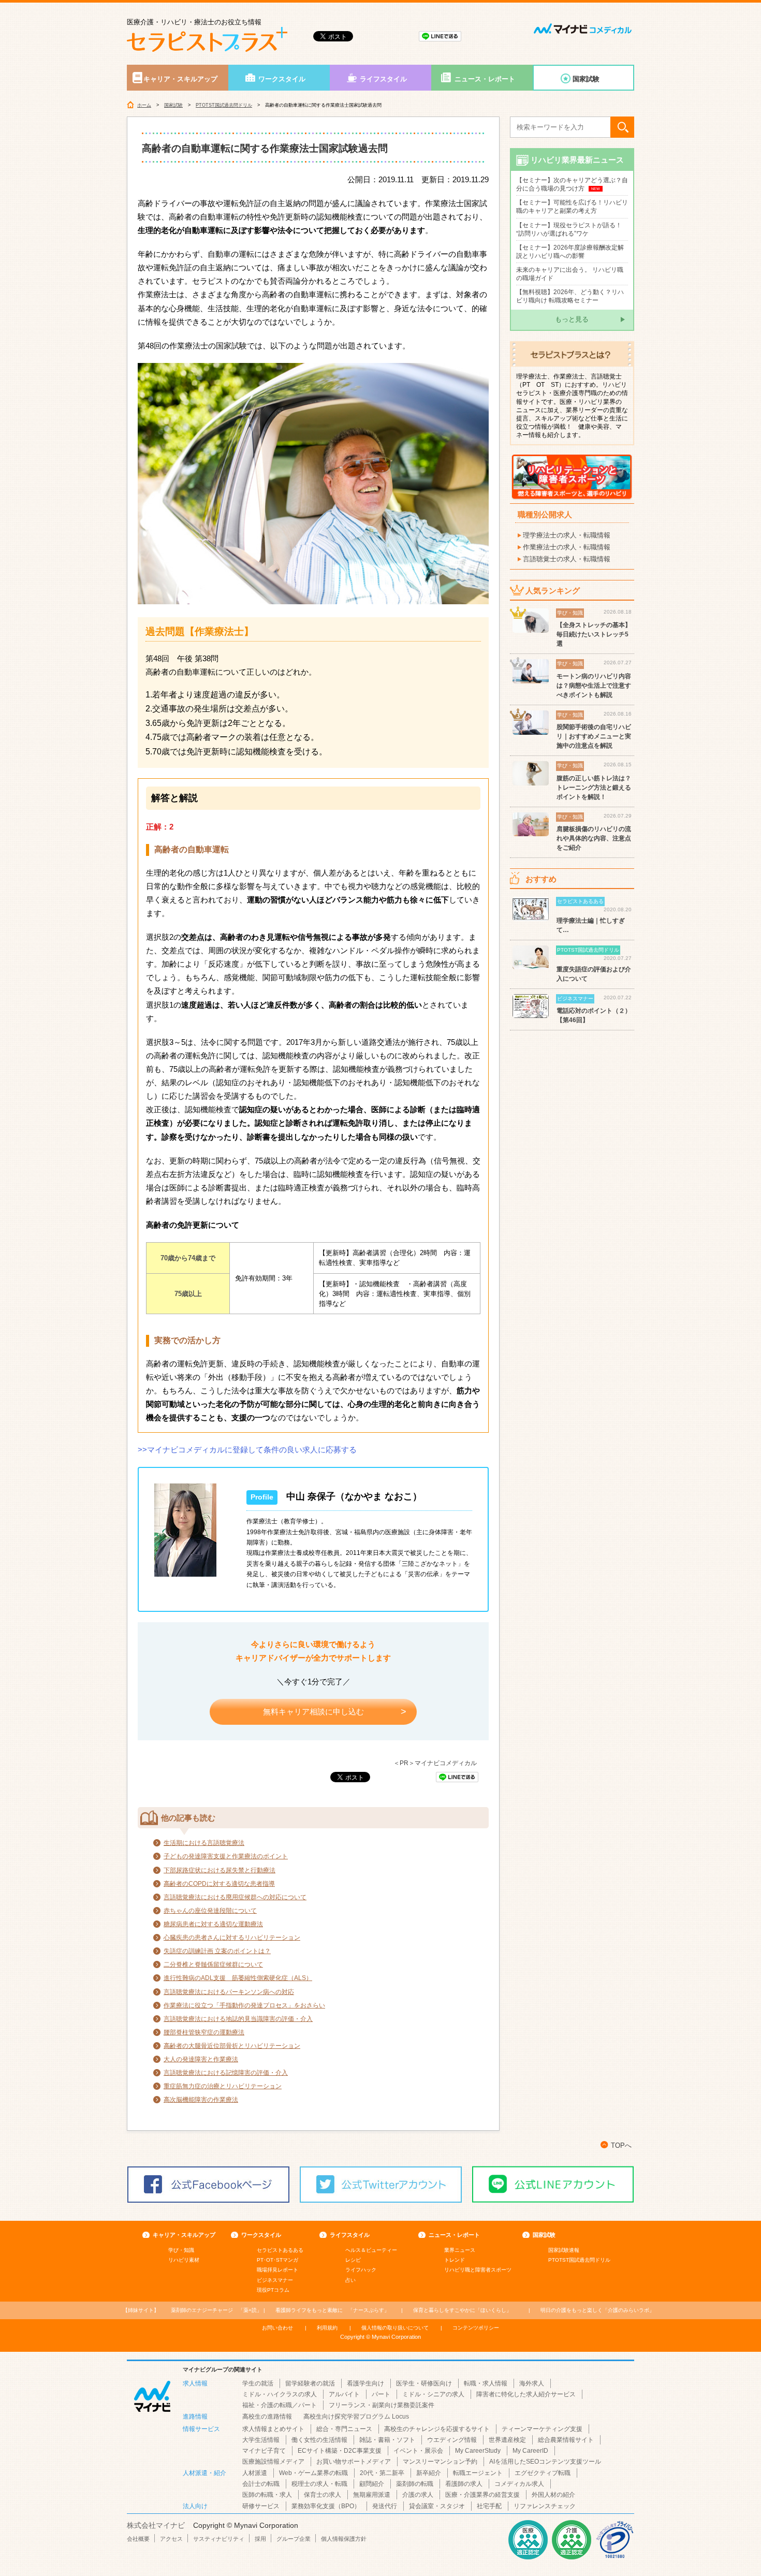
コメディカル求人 (519, 2484)
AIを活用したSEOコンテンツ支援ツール (545, 2462)
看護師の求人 (464, 2484)
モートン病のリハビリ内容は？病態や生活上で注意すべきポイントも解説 (594, 686)
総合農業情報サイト (566, 2440)
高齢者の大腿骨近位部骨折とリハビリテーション (232, 2046)
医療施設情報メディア (273, 2462)
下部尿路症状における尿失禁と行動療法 (219, 1870)
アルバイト (344, 2394)
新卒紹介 (429, 2473)
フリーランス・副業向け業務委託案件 (382, 2405)
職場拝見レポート (277, 2270)
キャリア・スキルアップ (180, 79)
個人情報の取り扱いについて (395, 2328)
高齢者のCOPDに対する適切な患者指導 (219, 1884)
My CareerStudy (478, 2451)
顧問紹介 (372, 2484)
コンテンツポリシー (476, 2328)
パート (381, 2394)
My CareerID (530, 2451)
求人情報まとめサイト (273, 2429)
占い (350, 2280)
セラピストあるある (280, 2250)
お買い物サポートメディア (354, 2462)
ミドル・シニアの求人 (433, 2394)
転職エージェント (478, 2473)
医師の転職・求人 (267, 2495)
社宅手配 (489, 2506)
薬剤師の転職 (415, 2484)
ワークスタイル (282, 79)
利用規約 (327, 2328)
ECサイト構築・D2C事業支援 (340, 2451)
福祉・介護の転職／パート (280, 2405)
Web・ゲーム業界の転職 (313, 2473)
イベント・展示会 (418, 2451)
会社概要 (138, 2539)
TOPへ (621, 2145)
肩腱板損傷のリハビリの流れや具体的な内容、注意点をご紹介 (594, 838)
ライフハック (361, 2270)
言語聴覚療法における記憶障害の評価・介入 (226, 2073)
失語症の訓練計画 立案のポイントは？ (217, 1951)
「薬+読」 (216, 2310)
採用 (260, 2539)
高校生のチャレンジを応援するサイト (437, 2429)
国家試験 (586, 79)
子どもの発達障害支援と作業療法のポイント (226, 1856)
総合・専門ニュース (344, 2429)
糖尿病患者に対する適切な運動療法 (213, 1924)
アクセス (171, 2539)
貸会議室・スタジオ (437, 2506)
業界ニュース (460, 2250)
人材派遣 (255, 2473)
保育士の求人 (323, 2495)
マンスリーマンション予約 (440, 2462)
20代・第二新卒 (382, 2473)
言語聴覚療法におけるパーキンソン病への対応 (229, 1992)
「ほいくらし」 (462, 2310)
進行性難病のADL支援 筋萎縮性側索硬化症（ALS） (238, 1978)
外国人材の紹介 (553, 2495)
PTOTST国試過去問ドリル (224, 105)
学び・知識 (181, 2250)
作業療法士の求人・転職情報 (567, 547)
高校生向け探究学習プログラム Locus (356, 2417)
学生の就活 (258, 2383)
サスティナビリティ (219, 2539)
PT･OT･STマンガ (277, 2260)
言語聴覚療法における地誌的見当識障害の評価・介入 (238, 2019)
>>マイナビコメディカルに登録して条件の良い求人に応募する (247, 1450)
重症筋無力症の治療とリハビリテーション (223, 2086)
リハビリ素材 (184, 2260)
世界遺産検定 (507, 2440)
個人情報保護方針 (344, 2539)
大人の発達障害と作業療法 (201, 2059)
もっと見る (572, 319)
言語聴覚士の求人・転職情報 (567, 559)
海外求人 (532, 2383)
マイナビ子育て (264, 2451)
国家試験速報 (564, 2250)
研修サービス (261, 2506)
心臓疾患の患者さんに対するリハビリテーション (232, 1938)
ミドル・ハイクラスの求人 (280, 2394)
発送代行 (385, 2506)
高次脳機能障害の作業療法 (201, 2100)
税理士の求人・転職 (319, 2484)
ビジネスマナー (275, 2280)
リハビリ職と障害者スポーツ (478, 2270)
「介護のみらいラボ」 (597, 2310)
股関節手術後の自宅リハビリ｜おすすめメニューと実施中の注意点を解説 (594, 736)
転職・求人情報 (486, 2383)
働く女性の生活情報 (319, 2440)
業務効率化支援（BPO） (326, 2506)
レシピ (353, 2260)
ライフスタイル (383, 79)
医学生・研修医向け (424, 2383)
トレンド (455, 2260)
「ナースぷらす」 (332, 2310)
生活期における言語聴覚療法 (204, 1843)
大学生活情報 (261, 2440)
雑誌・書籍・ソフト (387, 2440)
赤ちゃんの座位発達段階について (210, 1911)
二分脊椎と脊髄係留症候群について (213, 1964)
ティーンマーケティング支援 (542, 2429)
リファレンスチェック (545, 2506)
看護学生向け (365, 2383)
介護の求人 (418, 2495)
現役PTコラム (273, 2290)
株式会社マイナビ (156, 2525)
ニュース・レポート (485, 79)
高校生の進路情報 (267, 2417)
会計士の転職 (261, 2484)
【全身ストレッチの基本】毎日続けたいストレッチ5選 (594, 634)
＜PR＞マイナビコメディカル (435, 1763)
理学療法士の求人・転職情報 (567, 535)
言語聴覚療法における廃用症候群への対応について (235, 1897)
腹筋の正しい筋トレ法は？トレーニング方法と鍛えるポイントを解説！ (594, 788)
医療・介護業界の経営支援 (482, 2495)
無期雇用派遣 (372, 2495)
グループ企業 (294, 2539)
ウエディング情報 (452, 2440)
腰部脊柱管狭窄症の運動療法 (204, 2032)
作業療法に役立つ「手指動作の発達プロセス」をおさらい (244, 2005)
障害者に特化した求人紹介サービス (526, 2394)
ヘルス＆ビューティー (371, 2250)
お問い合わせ (277, 2328)
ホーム (144, 105)
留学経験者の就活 (310, 2383)
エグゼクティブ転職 (543, 2473)
